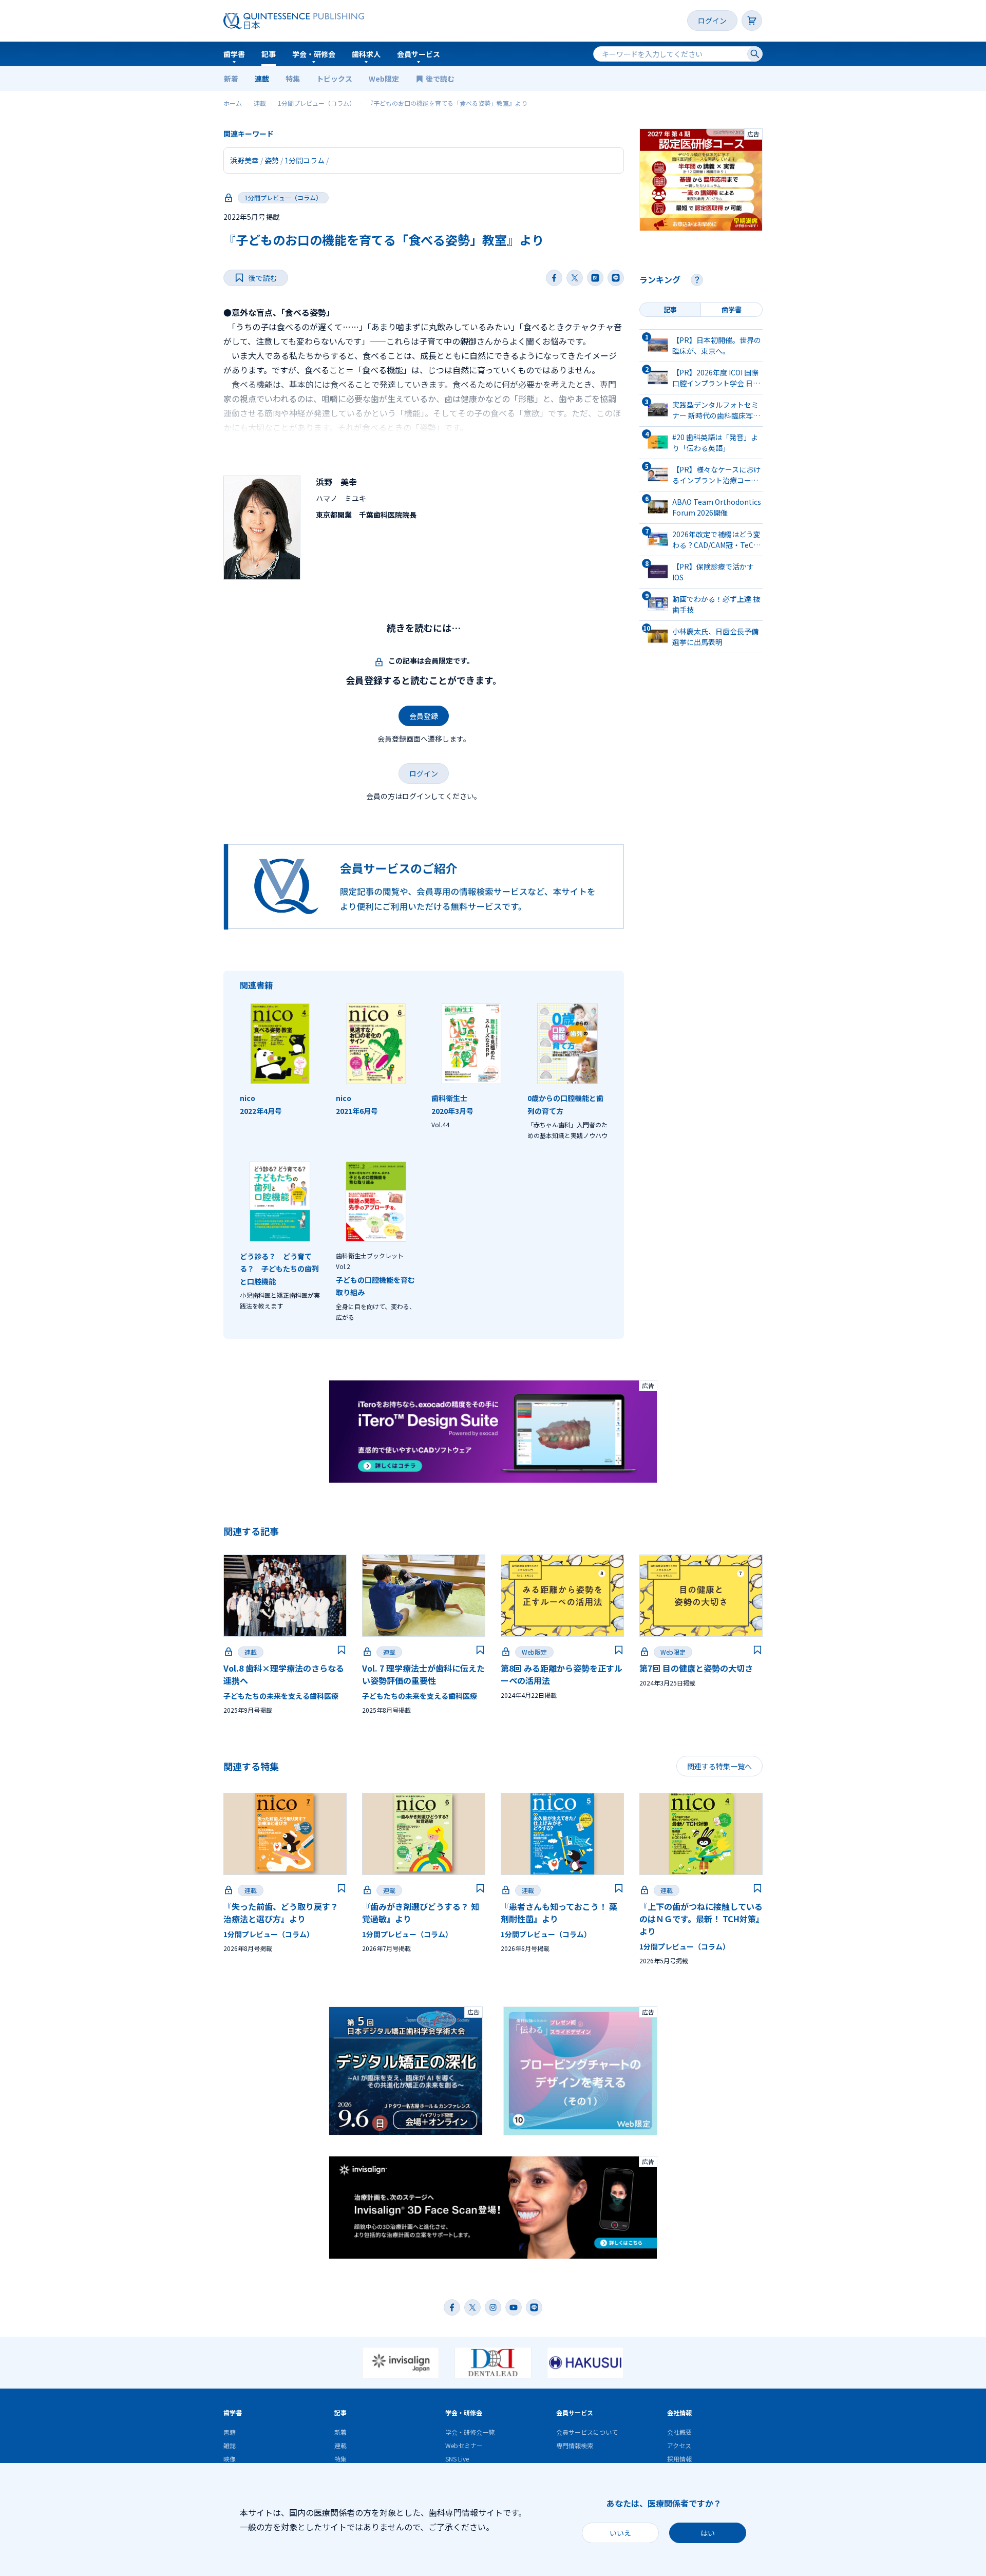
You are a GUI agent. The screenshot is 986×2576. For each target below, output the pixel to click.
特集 (293, 79)
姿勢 (272, 160)
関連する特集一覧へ (719, 1766)
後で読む (441, 79)
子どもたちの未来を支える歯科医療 (281, 1696)
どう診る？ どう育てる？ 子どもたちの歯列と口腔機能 (279, 1269)
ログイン (712, 21)
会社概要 (679, 2432)
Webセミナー (464, 2445)
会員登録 (424, 716)
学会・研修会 (314, 54)
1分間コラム (305, 160)
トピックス (334, 79)
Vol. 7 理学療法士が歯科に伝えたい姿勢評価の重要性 (423, 1674)
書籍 (230, 2432)
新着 (231, 79)
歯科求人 (366, 54)
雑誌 (230, 2445)
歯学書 (234, 54)
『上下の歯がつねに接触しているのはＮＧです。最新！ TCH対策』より (701, 1919)
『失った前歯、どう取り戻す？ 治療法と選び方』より (281, 1912)
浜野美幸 (244, 160)
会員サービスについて (587, 2432)
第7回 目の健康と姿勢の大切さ (696, 1668)
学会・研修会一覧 (470, 2432)
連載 (262, 79)
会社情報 (679, 2412)
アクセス (679, 2445)
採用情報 (679, 2459)
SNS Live (457, 2459)
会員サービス (419, 54)
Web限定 (384, 79)
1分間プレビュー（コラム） (283, 197)
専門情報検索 (575, 2445)
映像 (230, 2459)
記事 (269, 54)
